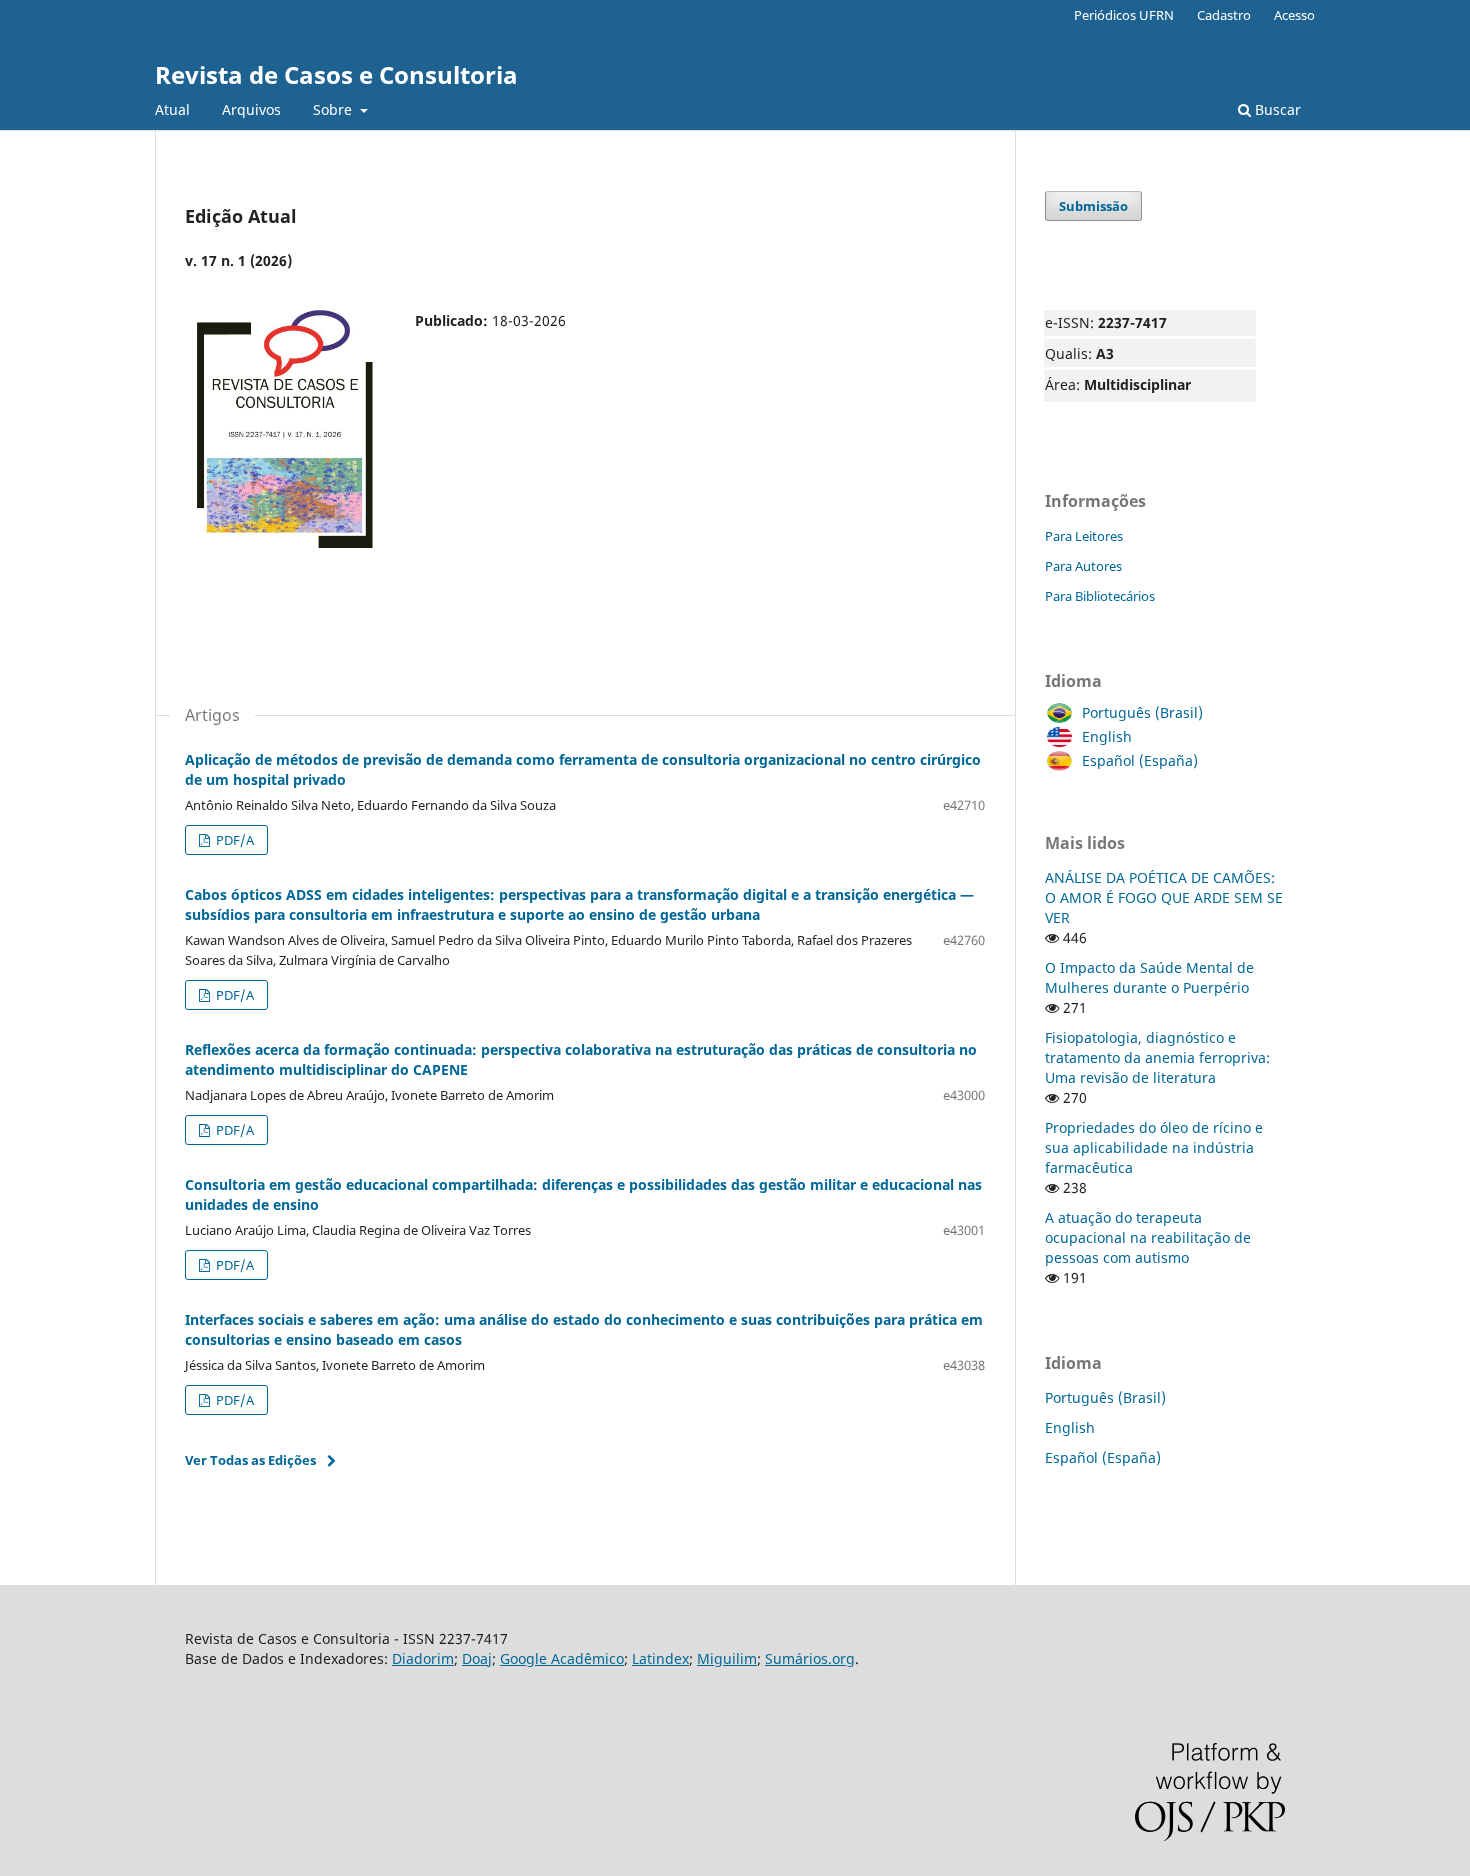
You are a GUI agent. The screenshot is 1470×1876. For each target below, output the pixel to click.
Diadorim (423, 1658)
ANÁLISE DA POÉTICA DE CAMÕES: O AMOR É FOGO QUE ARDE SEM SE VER (1164, 897)
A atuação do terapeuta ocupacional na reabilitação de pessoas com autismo (1148, 1237)
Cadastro (1224, 15)
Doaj (477, 1658)
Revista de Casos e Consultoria (336, 74)
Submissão (1093, 206)
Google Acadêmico (562, 1658)
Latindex (660, 1658)
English (1107, 736)
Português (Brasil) (1142, 712)
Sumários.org (810, 1658)
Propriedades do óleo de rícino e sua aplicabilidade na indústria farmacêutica (1154, 1147)
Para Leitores (1084, 536)
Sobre (334, 109)
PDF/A (233, 840)
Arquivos (251, 109)
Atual (172, 109)
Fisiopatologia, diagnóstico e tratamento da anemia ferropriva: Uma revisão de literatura (1157, 1057)
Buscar (1276, 109)
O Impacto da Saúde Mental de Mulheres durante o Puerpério (1149, 977)
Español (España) (1140, 760)
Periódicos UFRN (1124, 15)
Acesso (1294, 15)
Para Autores (1083, 566)
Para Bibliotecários (1100, 596)
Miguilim (727, 1658)
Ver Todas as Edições (250, 1460)
